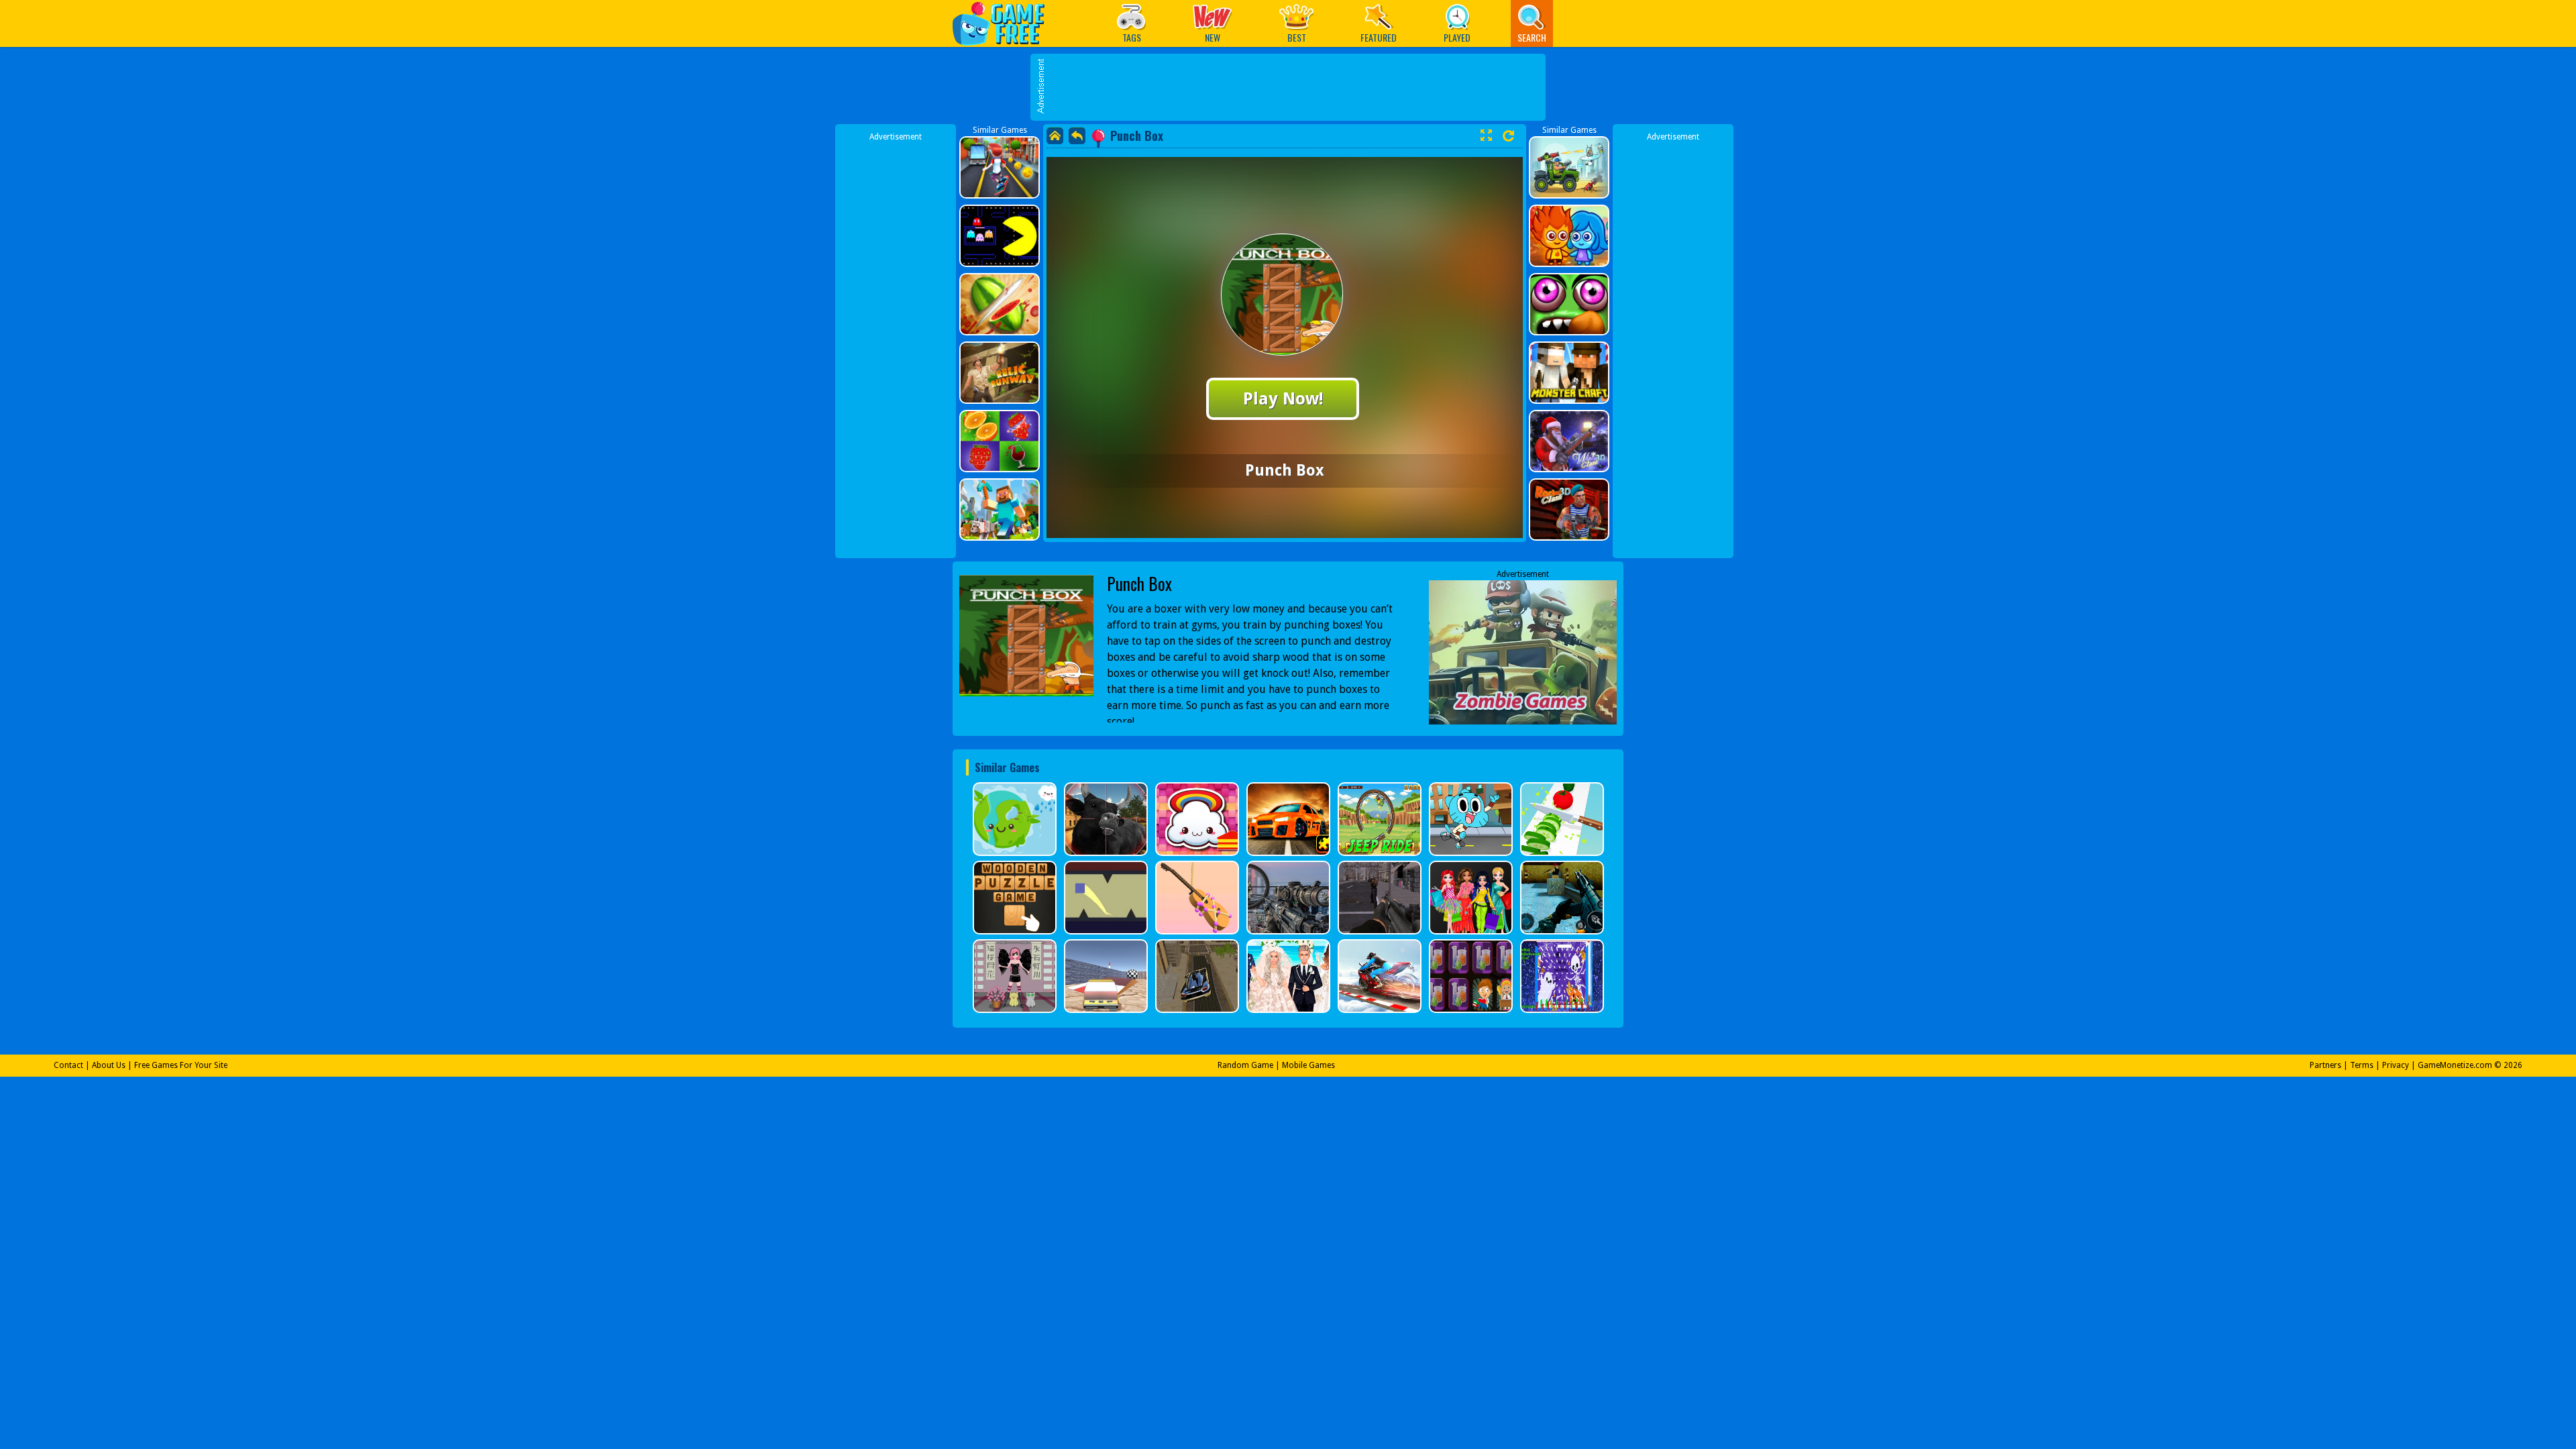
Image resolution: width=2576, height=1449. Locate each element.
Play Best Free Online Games (1005, 23)
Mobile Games (1308, 1065)
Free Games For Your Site (181, 1065)
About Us (109, 1065)
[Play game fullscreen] (1486, 136)
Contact (68, 1065)
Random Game (1245, 1065)
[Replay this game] (1508, 136)
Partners (2325, 1065)
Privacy (2396, 1065)
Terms (2362, 1065)
